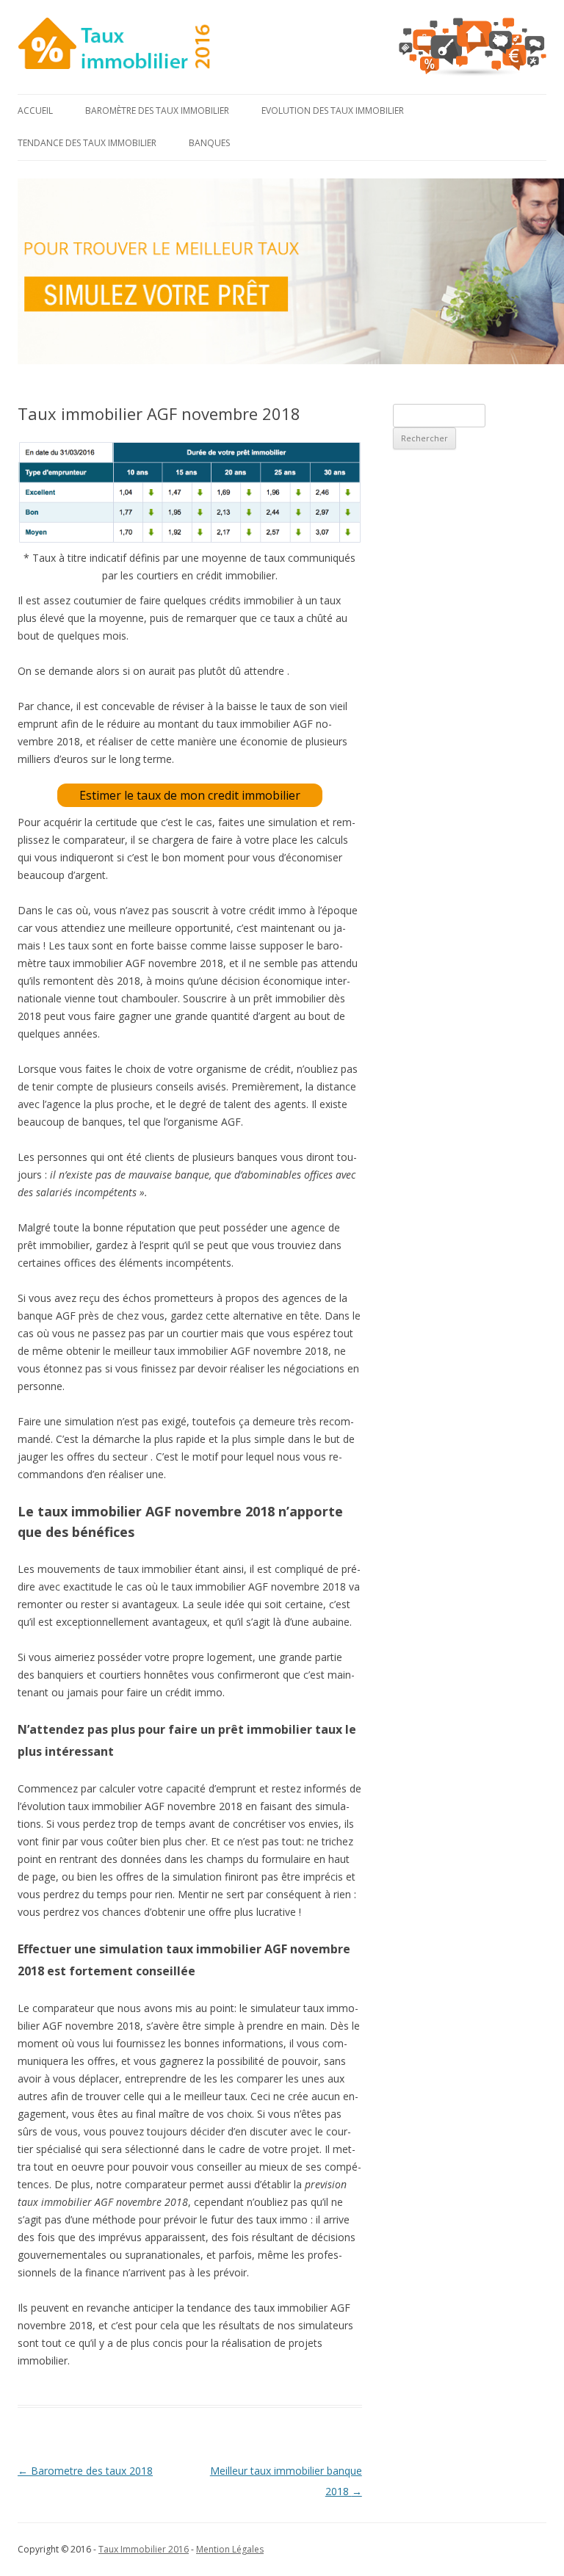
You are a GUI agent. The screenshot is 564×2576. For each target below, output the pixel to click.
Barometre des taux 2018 (85, 2471)
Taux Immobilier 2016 (144, 2549)
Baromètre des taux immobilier (157, 111)
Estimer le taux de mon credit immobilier (190, 795)
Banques (209, 143)
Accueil (35, 111)
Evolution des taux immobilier (333, 111)
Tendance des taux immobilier (87, 143)
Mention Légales (230, 2549)
